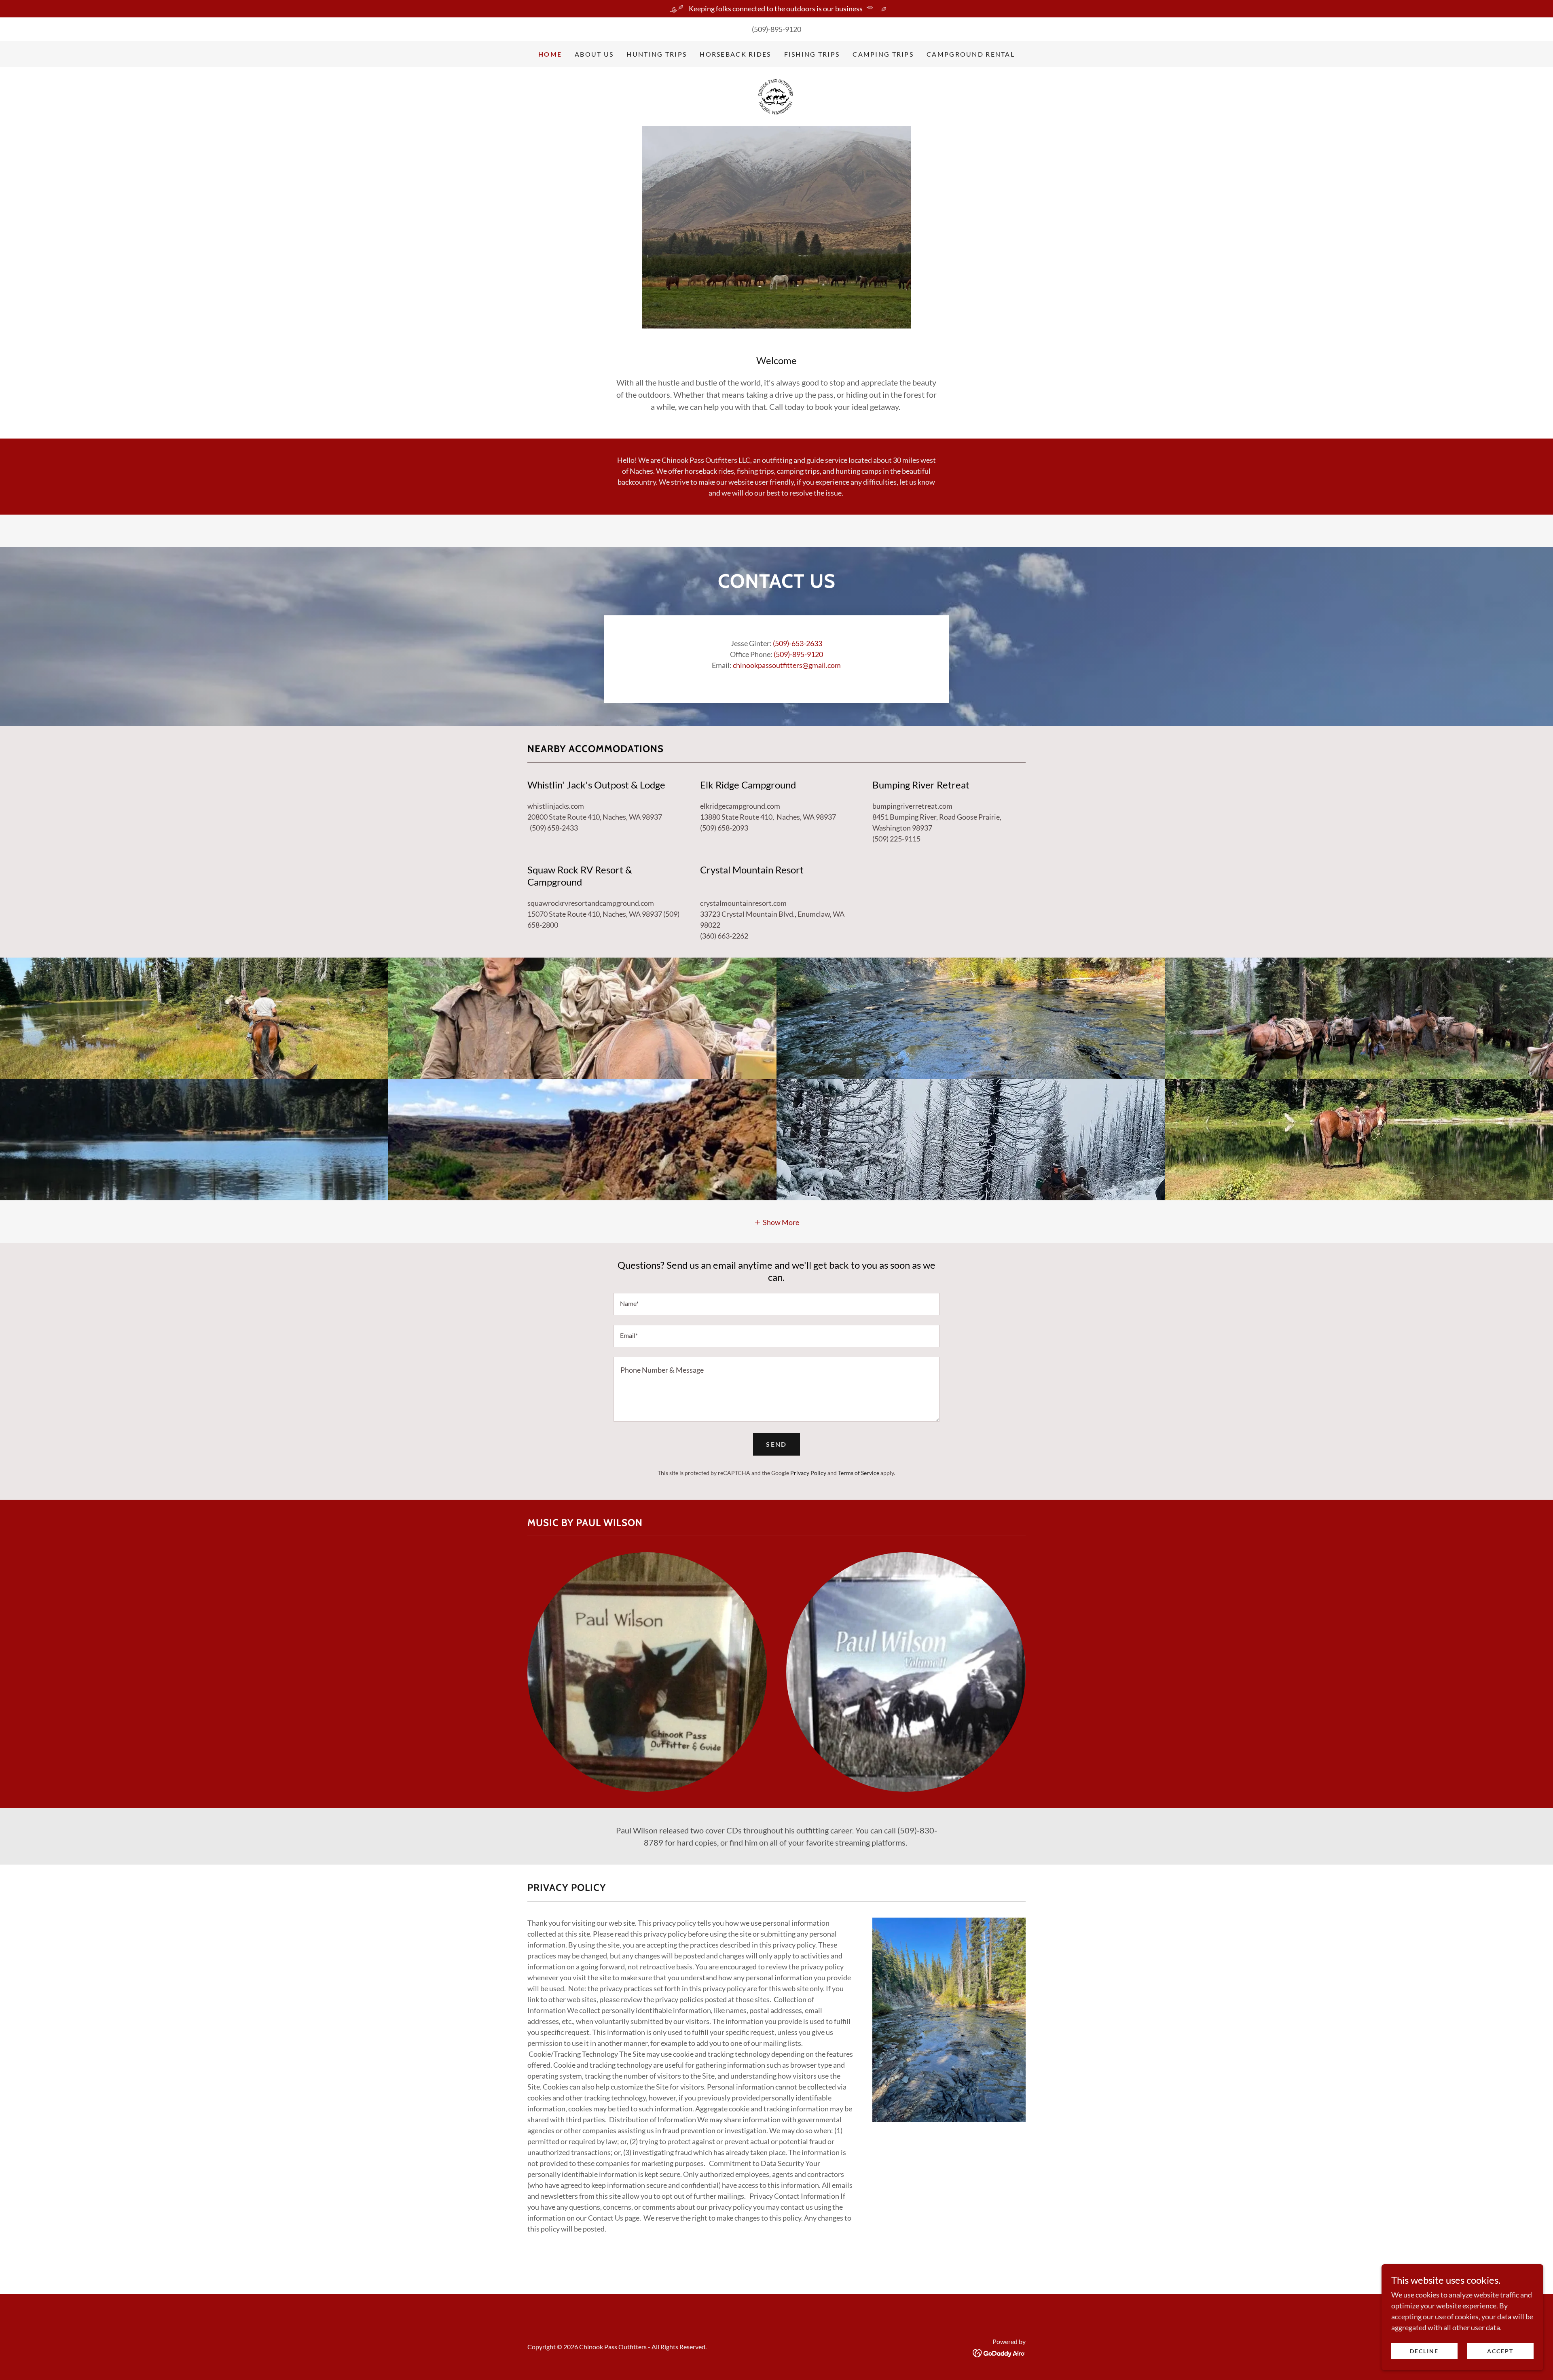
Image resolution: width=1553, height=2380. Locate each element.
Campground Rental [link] (971, 54)
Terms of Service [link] (859, 1473)
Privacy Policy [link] (808, 1473)
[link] (776, 96)
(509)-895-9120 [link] (776, 29)
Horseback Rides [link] (735, 54)
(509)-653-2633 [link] (798, 643)
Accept (1500, 2351)
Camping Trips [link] (883, 54)
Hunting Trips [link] (657, 54)
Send (776, 1444)
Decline (1424, 2351)
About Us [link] (594, 54)
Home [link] (550, 54)
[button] (777, 1221)
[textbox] (776, 1304)
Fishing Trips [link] (812, 54)
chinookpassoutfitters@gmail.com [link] (787, 665)
